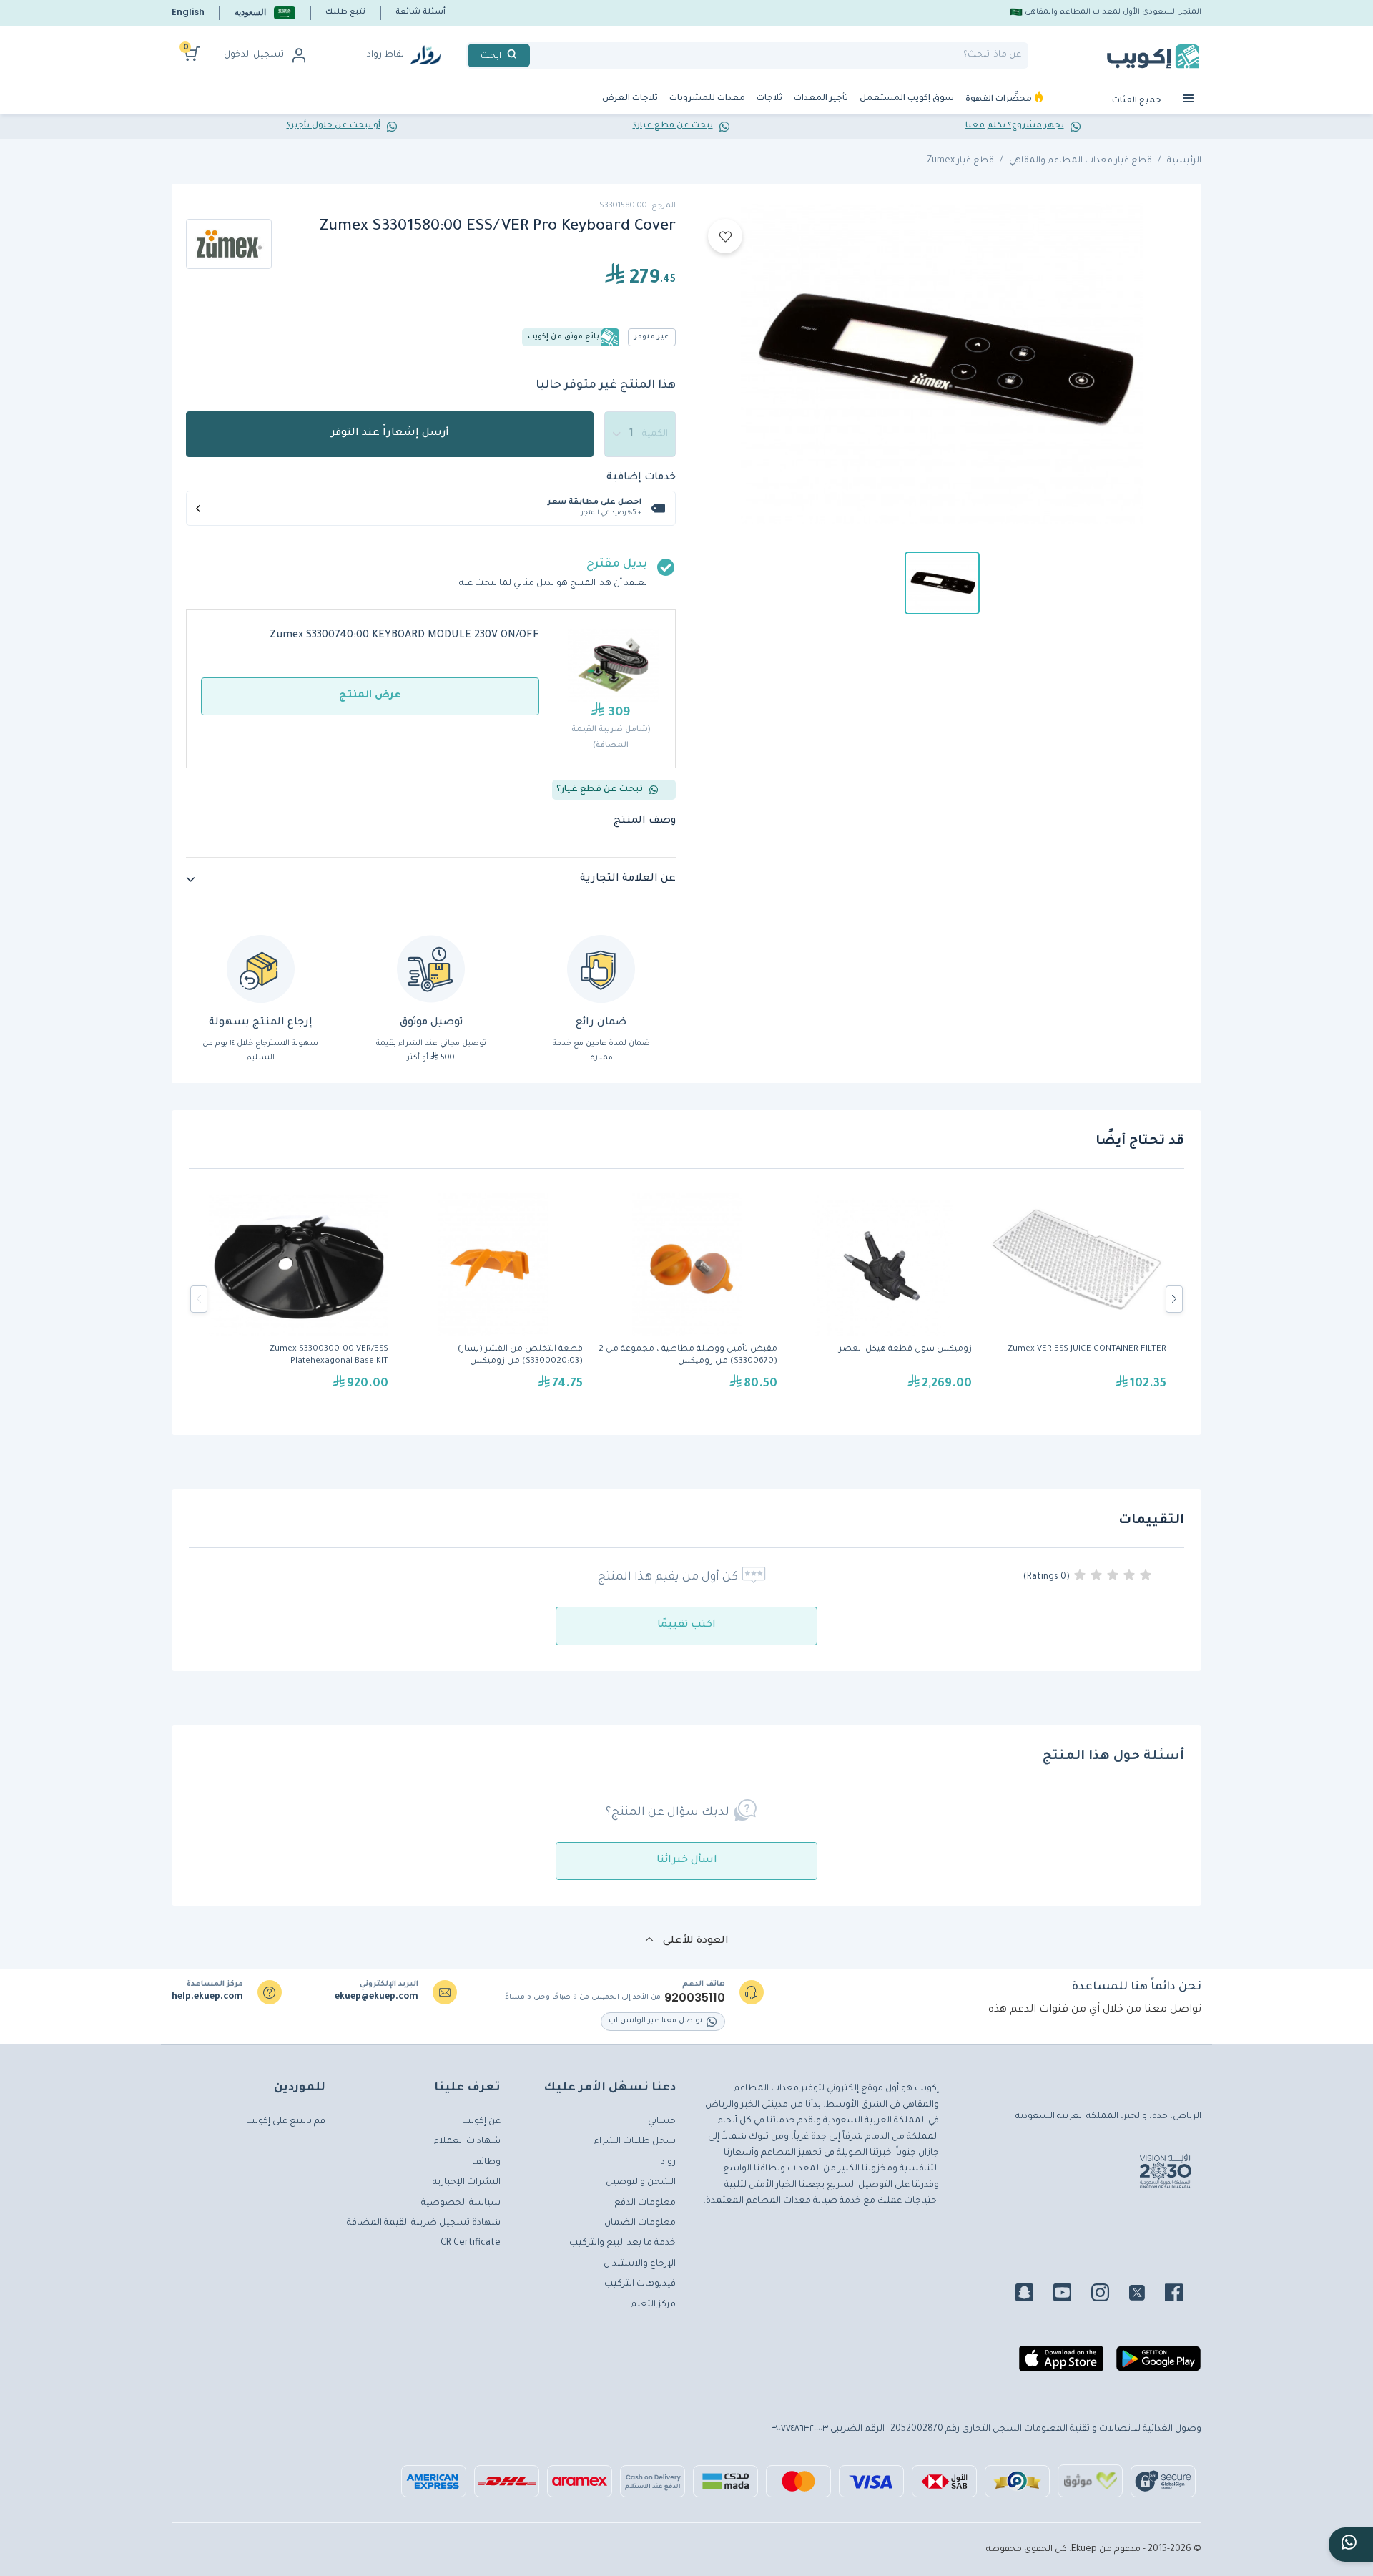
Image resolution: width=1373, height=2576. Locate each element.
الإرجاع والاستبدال (640, 2264)
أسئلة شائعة (420, 12)
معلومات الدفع (645, 2203)
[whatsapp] (1351, 2545)
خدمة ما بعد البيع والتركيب (622, 2243)
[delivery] (431, 969)
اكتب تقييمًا (686, 1625)
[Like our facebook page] (1182, 2295)
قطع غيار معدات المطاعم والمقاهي (1081, 161)
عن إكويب (481, 2122)
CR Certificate (471, 2243)
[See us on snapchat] (1033, 2295)
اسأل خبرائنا (687, 1861)
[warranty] (601, 969)
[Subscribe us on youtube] (1071, 2295)
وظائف (486, 2163)
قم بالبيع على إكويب (286, 2122)
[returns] (261, 969)
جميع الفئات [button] (1138, 101)
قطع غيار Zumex (960, 161)
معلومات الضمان (640, 2223)
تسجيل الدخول (254, 55)
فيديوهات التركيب (640, 2284)
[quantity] (640, 434)
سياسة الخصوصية (461, 2203)
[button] (265, 13)
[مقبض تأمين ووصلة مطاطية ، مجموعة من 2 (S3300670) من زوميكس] (687, 1299)
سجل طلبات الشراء (635, 2142)
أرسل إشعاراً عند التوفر (390, 434)
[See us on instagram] (1109, 2295)
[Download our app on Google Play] (1158, 2364)
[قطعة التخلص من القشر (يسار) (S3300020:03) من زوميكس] (493, 1299)
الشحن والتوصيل (641, 2183)
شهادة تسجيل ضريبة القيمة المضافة (424, 2223)
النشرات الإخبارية (467, 2183)
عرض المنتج (370, 696)
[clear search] (536, 55)
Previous (199, 1299)
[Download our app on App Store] (1061, 2364)
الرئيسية (1184, 161)
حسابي (662, 2122)
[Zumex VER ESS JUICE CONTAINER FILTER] (1076, 1299)
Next (1174, 1299)
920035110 (695, 1998)
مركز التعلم (653, 2305)
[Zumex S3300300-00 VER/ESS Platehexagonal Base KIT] (298, 1299)
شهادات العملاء (467, 2142)
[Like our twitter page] (1146, 2295)
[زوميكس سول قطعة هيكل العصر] (882, 1299)
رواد (668, 2163)
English (188, 12)
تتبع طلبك (345, 12)
